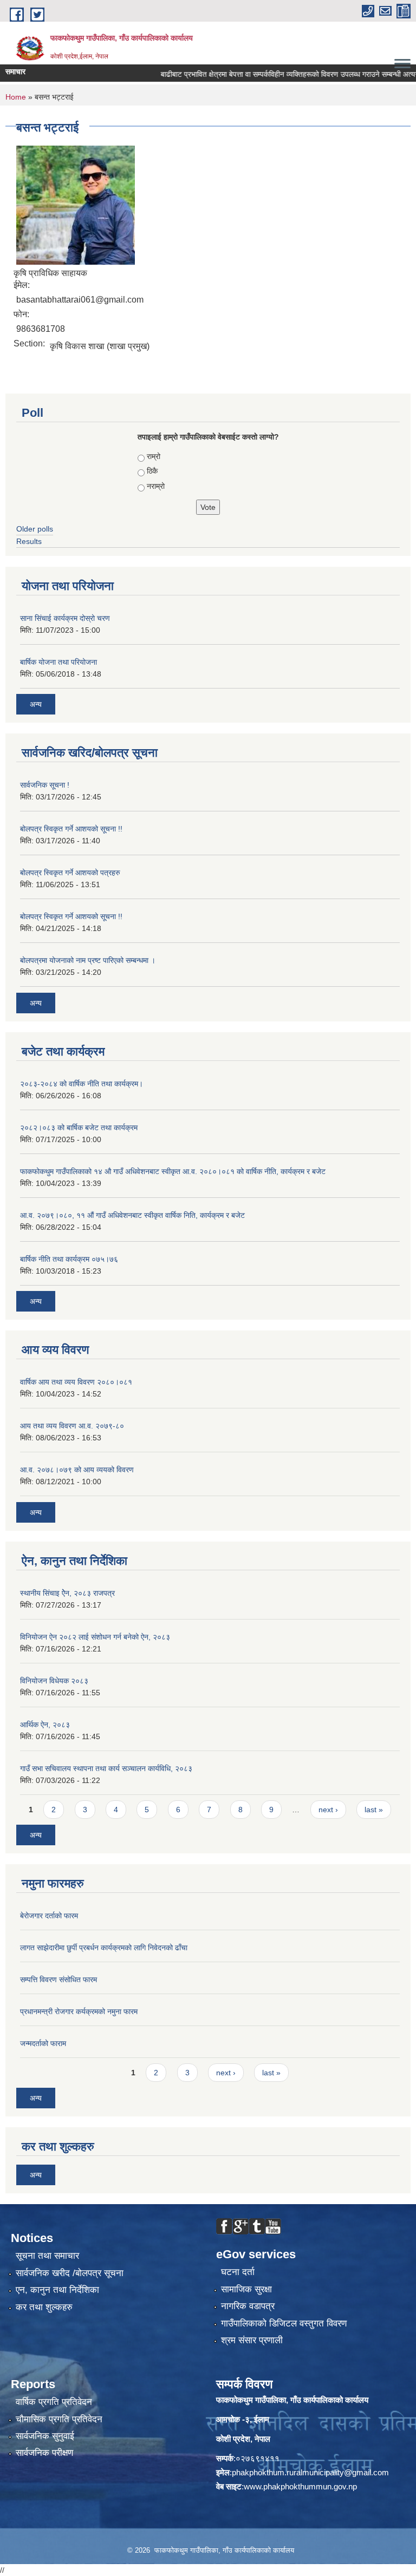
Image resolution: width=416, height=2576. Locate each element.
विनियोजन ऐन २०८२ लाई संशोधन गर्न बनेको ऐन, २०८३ (95, 1637)
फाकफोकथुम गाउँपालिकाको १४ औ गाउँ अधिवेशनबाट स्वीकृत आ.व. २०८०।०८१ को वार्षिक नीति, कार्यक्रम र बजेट (173, 1171)
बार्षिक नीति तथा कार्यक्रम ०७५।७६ (69, 1259)
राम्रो (154, 456)
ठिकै (152, 471)
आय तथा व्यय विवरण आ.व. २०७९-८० (72, 1426)
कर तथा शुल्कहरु (44, 2307)
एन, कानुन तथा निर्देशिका (57, 2290)
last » (374, 1810)
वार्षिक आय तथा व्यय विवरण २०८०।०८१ (76, 1382)
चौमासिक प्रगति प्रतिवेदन (59, 2419)
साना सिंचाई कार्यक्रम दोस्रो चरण (65, 618)
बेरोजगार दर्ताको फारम (49, 1916)
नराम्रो (156, 486)
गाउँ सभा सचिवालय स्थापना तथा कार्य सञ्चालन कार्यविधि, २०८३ (106, 1768)
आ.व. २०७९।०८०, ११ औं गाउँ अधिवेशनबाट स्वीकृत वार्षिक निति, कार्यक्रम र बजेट (132, 1215)
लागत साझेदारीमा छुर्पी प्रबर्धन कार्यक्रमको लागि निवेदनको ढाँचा (104, 1948)
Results (29, 541)
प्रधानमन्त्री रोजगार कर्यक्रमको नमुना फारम (79, 2011)
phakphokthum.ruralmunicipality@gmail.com (310, 2472)
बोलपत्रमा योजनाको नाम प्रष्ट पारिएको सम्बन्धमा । (88, 960)
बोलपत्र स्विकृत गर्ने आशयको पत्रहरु (70, 873)
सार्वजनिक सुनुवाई (45, 2436)
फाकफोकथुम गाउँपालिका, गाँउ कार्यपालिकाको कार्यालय (292, 2400)
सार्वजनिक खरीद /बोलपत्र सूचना (70, 2273)
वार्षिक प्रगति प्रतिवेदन (54, 2402)
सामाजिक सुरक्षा (246, 2289)
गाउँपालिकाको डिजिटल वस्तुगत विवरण (284, 2323)
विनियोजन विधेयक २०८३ (54, 1681)
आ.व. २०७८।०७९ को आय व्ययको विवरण (77, 1470)
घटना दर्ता (238, 2272)
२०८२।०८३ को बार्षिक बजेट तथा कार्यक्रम (79, 1128)
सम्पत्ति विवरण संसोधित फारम (58, 1979)
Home (16, 97)
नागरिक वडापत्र (248, 2306)
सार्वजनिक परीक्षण (44, 2453)
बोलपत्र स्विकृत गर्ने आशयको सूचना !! (71, 829)
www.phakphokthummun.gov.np (300, 2486)
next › (328, 1810)
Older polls (35, 529)
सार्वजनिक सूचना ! (45, 785)
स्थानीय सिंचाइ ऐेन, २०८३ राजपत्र (67, 1593)
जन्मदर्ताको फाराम (43, 2043)
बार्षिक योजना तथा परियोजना (58, 662)
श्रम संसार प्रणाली (252, 2340)
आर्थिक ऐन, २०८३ (45, 1725)
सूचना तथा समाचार (47, 2256)
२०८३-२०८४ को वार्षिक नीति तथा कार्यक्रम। (82, 1084)
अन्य (36, 704)
